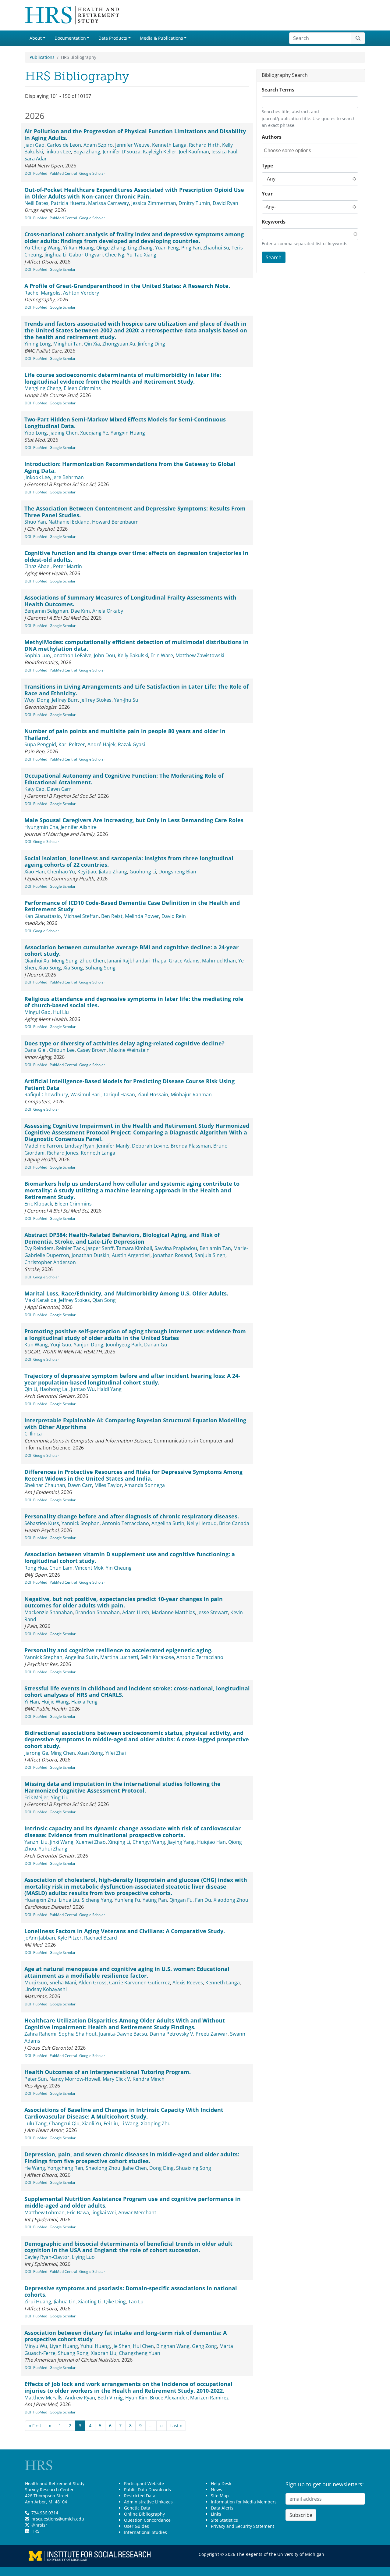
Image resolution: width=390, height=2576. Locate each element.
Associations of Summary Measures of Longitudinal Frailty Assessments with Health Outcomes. (130, 601)
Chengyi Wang (149, 1842)
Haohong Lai (54, 1389)
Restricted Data (140, 2496)
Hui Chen (143, 2346)
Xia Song (73, 968)
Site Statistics (224, 2520)
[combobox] (291, 150)
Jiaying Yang (181, 1842)
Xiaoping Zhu (156, 2123)
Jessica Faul (224, 152)
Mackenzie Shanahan (49, 1612)
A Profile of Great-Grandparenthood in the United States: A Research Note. (127, 286)
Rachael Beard (101, 1938)
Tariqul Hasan (119, 1095)
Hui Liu (61, 1012)
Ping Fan (191, 248)
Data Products (113, 38)
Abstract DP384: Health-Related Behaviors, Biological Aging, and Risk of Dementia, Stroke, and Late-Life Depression (122, 1238)
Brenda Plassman (191, 1146)
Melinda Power (142, 916)
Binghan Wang (173, 2346)
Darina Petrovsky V (171, 2034)
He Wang (35, 2168)
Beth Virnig (110, 2398)
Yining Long (38, 344)
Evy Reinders (39, 1248)
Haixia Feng (84, 1702)
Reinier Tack (70, 1248)
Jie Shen (121, 2346)
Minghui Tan (67, 344)
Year (267, 194)
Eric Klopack (38, 1204)
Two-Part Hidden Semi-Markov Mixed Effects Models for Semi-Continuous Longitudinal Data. (125, 423)
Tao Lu (136, 2302)
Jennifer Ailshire (79, 827)
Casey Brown (92, 1050)
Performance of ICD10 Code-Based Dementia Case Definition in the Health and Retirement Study (132, 906)
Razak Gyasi (131, 744)
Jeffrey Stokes (96, 700)
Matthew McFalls (43, 2398)
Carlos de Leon (64, 145)
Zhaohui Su (216, 248)
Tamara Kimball (134, 1248)
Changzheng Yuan (140, 2353)
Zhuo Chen (92, 961)
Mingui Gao (37, 1012)
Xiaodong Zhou (231, 1900)
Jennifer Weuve (132, 145)
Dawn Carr (59, 789)
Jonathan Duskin (90, 1255)
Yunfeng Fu (127, 1900)
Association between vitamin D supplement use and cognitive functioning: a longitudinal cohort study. (130, 1557)
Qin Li (31, 1389)
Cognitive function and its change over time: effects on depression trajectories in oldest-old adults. (136, 556)
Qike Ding (115, 2302)
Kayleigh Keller (160, 152)
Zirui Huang (38, 2302)
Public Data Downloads (147, 2490)
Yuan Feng (167, 248)
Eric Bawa (78, 2212)
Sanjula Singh (210, 1255)
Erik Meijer (36, 1797)
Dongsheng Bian (177, 872)
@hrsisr (39, 2525)
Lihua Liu (69, 1900)
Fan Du (203, 1900)
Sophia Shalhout (78, 2034)
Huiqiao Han (211, 1842)
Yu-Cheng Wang (43, 248)
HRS (35, 2531)
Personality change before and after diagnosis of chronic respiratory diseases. (132, 1516)
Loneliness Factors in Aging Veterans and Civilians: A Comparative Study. (125, 1931)
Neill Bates (36, 203)
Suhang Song (100, 968)
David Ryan (225, 203)
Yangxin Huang (128, 433)
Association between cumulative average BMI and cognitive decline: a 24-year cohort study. (131, 951)
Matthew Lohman (44, 2212)
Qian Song (104, 1300)
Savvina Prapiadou (176, 1248)
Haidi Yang (109, 1389)
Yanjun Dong (89, 1345)
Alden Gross (93, 1983)
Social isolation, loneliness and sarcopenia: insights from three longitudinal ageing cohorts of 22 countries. (129, 862)
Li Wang (129, 2123)
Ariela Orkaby (108, 611)
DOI (28, 173)
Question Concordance (147, 2520)
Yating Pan (155, 1900)
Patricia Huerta (68, 203)
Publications (42, 57)
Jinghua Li (55, 255)
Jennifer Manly (113, 1146)
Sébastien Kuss (42, 1523)
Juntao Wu (83, 1389)
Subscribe (301, 2515)
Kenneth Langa (169, 145)
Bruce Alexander (169, 2398)
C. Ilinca (33, 1434)
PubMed (40, 173)
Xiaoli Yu (92, 2123)
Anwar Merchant (137, 2212)
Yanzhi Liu (36, 1842)
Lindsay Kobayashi (46, 1989)
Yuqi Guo (61, 1345)
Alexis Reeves (188, 1983)
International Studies (145, 2532)
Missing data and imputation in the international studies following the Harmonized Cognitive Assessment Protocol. (122, 1787)
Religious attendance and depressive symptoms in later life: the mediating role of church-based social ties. (134, 1002)
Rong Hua (36, 1568)
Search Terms (278, 90)
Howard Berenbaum (115, 522)
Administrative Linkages (148, 2502)
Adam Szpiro (98, 145)
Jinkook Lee (58, 152)
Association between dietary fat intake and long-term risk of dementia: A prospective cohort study (126, 2336)
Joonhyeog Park (124, 1345)
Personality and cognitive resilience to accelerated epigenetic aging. (119, 1650)
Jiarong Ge (36, 1753)
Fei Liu (111, 2123)
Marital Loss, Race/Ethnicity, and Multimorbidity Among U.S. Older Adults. (126, 1293)
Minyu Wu (36, 2346)
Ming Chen (63, 1753)
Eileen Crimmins (82, 388)
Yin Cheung (119, 1568)
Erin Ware (162, 655)
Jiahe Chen (135, 2168)
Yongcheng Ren (65, 2168)
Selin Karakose (157, 1657)
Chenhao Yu (61, 872)
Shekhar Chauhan (45, 1485)
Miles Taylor (108, 1485)
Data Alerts (222, 2508)
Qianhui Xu (37, 961)
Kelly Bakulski (133, 655)
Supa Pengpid (40, 744)
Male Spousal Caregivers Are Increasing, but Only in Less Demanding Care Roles (134, 820)
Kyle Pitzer (70, 1938)
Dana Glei (35, 1050)
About (36, 38)
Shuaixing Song (194, 2168)
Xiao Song (50, 968)
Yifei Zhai (116, 1753)
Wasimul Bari (85, 1095)
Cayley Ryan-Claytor (47, 2257)
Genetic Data (137, 2508)
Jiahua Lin (65, 2302)
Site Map (220, 2496)
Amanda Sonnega (145, 1485)
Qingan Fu (181, 1900)
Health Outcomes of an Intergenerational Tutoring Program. (108, 2072)
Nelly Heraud (202, 1523)
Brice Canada (234, 1523)
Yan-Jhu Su (126, 700)
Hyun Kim (136, 2398)
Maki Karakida (40, 1300)
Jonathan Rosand (173, 1255)
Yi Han (32, 1702)
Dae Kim (80, 611)
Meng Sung (65, 961)
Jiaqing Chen (64, 433)
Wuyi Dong (37, 700)
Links (216, 2514)
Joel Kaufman (194, 152)
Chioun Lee (62, 1050)
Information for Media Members (244, 2502)
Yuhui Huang (95, 2346)
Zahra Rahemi (40, 2034)
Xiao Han (35, 872)
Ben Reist (112, 916)
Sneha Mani (63, 1983)
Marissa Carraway (108, 203)
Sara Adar (36, 159)
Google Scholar (92, 173)
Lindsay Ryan (80, 1146)
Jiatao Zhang (113, 872)
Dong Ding (161, 2168)
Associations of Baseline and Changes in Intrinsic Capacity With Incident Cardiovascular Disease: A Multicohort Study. (124, 2113)
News (216, 2490)
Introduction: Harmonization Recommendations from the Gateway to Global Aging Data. (130, 467)
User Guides (136, 2526)
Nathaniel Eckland (69, 522)
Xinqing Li (119, 1842)
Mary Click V (116, 2079)
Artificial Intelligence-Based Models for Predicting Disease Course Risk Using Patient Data (129, 1084)
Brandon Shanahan (97, 1612)
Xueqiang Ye (94, 433)
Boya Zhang (87, 152)
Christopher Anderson (50, 1262)
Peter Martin (67, 566)
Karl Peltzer (72, 744)
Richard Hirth (204, 145)
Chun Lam (61, 1568)
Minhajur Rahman (191, 1095)
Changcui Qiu (64, 2123)
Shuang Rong (73, 2353)
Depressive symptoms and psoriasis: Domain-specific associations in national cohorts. (131, 2291)
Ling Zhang (140, 248)
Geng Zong (204, 2346)
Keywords (274, 222)
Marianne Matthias (173, 1612)
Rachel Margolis (43, 293)
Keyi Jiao (87, 872)
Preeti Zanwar (212, 2034)
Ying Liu (60, 1797)
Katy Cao (34, 789)
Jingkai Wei (104, 2212)
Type (267, 166)
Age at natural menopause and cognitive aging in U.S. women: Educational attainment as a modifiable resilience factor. (127, 1972)
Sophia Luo (37, 655)
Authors (272, 137)
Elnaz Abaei (37, 566)
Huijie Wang (55, 1702)
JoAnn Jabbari (40, 1938)
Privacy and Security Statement (243, 2526)
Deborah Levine (150, 1146)
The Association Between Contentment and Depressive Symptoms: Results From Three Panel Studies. (135, 512)
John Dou (105, 655)
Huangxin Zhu (40, 1900)
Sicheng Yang (97, 1900)
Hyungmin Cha (41, 827)
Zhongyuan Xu (119, 344)
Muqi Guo (36, 1983)
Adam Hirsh (136, 1612)
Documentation (70, 38)
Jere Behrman (68, 477)
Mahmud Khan (219, 961)
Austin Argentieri (131, 1255)
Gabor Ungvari (86, 255)
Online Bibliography (144, 2514)
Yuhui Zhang (53, 1849)
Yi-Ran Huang (78, 248)
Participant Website (144, 2483)
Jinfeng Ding (151, 344)
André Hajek (101, 744)
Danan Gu (156, 1345)
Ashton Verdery (81, 293)
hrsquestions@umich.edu (58, 2519)
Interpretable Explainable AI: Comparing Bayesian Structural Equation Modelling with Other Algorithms (135, 1424)
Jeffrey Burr (65, 700)
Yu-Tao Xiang (142, 255)
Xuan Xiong (90, 1753)
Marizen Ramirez (209, 2398)
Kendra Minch (149, 2079)
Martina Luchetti (119, 1657)
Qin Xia (92, 344)
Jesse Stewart (213, 1612)
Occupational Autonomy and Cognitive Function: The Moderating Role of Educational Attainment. (124, 779)
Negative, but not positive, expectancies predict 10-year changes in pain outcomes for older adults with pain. (124, 1602)
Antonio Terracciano (126, 1523)
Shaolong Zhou (103, 2168)
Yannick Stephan (81, 1523)
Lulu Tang (35, 2123)
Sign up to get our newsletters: (325, 2484)
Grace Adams (184, 961)
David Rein (174, 916)
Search (274, 257)
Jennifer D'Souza (122, 152)
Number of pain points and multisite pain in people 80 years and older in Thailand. (125, 734)
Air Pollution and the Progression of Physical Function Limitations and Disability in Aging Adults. (135, 134)
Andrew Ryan (80, 2398)
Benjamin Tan (215, 1248)
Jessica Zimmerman (154, 203)
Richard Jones (63, 1153)
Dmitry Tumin (194, 203)
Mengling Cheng (43, 388)
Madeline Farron (43, 1146)
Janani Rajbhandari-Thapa (137, 961)
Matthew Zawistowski (200, 655)
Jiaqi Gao (34, 145)
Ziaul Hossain (153, 1095)
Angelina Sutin (168, 1523)
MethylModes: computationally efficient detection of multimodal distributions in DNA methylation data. (136, 645)
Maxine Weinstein (129, 1050)
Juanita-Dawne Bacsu (123, 2034)
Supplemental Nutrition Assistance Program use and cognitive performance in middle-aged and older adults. (133, 2202)
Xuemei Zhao (91, 1842)
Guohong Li (143, 872)
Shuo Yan (35, 522)
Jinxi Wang (62, 1842)
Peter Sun (36, 2079)
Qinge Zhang (111, 248)
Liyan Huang (64, 2346)
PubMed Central (63, 173)
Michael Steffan (81, 916)
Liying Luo (83, 2257)
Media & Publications (161, 38)
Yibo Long (36, 433)
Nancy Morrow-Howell (75, 2079)
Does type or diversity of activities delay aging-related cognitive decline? (124, 1043)
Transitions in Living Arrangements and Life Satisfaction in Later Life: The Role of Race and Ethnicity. (136, 690)
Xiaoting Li (90, 2302)
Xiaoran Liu (104, 2353)
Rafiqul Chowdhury (46, 1095)
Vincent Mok (89, 1568)
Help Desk (221, 2483)
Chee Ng (115, 255)
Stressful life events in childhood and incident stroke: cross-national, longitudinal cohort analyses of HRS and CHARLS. (137, 1692)
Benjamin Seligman (46, 611)
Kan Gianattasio (43, 916)
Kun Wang (36, 1345)
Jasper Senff (100, 1248)
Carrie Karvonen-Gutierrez (140, 1983)
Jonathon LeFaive (72, 655)
